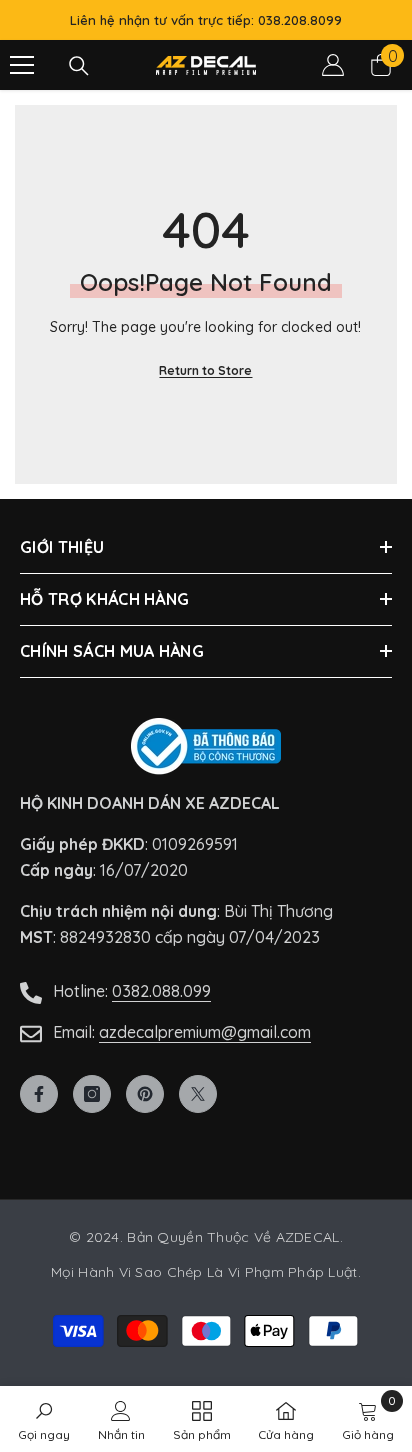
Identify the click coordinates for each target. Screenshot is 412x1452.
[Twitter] (198, 1094)
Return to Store (205, 370)
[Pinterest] (145, 1094)
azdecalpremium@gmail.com (205, 1032)
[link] (368, 1419)
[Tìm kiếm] (79, 66)
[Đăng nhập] (333, 65)
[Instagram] (92, 1094)
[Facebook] (39, 1094)
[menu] (22, 65)
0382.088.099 (161, 991)
